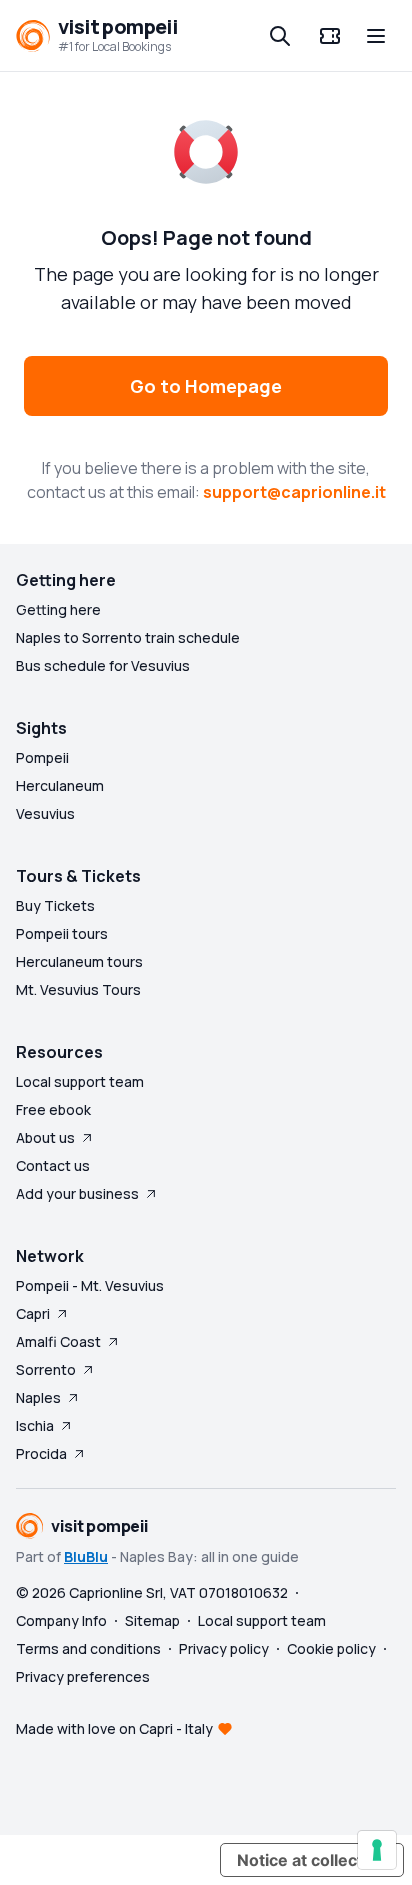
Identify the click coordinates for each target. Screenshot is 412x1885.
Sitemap (152, 1620)
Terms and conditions (88, 1648)
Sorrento (46, 1369)
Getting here (58, 609)
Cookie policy (331, 1648)
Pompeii (42, 757)
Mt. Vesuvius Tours (78, 989)
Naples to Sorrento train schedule (128, 637)
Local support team (80, 1081)
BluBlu (86, 1556)
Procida (41, 1453)
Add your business (77, 1193)
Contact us (53, 1165)
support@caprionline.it (294, 492)
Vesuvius (45, 813)
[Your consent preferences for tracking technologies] (377, 1850)
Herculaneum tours (79, 961)
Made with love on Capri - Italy (114, 1728)
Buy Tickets (55, 905)
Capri (33, 1313)
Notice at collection (312, 1860)
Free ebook (53, 1109)
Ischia (35, 1425)
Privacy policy (224, 1648)
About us (45, 1137)
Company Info (61, 1620)
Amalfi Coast (58, 1341)
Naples (38, 1397)
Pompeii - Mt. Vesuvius (90, 1285)
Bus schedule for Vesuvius (103, 665)
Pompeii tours (62, 933)
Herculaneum (60, 785)
